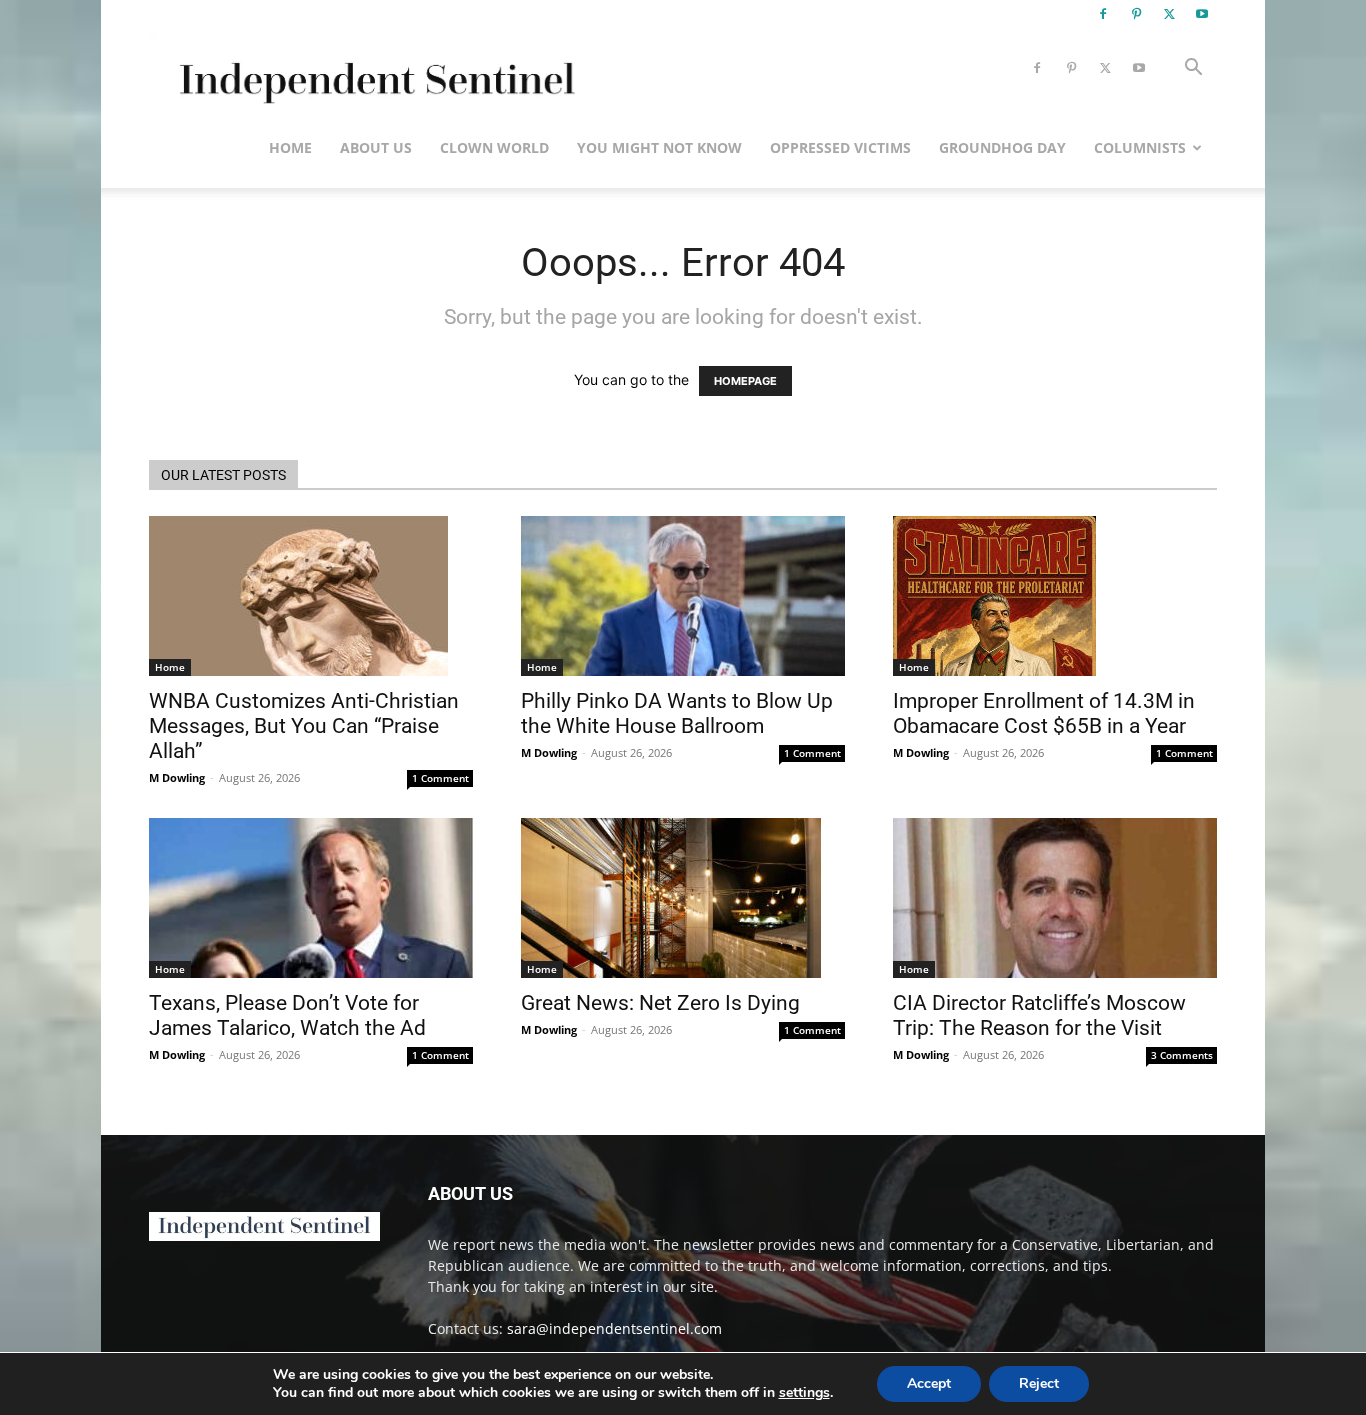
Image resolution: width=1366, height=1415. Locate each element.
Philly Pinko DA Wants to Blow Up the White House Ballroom (677, 713)
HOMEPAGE (745, 381)
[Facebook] (1103, 14)
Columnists (1140, 147)
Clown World (494, 147)
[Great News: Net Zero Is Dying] (683, 898)
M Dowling (177, 777)
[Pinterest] (1136, 14)
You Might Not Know (659, 147)
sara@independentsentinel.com (614, 1328)
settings (804, 1393)
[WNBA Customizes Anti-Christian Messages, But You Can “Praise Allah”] (311, 596)
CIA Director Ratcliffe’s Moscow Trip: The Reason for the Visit (1039, 1015)
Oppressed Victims (840, 147)
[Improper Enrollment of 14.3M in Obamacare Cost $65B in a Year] (1055, 596)
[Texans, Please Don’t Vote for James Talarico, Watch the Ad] (311, 898)
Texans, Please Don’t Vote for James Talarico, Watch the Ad (287, 1015)
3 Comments (1182, 1055)
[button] (1193, 69)
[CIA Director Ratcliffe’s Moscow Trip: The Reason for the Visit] (1055, 898)
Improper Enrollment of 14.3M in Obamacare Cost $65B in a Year (1044, 713)
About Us (376, 147)
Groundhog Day (1002, 147)
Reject (1039, 1383)
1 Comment (440, 778)
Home (290, 147)
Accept (929, 1383)
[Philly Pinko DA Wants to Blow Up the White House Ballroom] (683, 596)
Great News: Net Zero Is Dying (660, 1003)
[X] (1169, 14)
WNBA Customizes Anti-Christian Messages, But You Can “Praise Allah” (304, 726)
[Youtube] (1202, 14)
